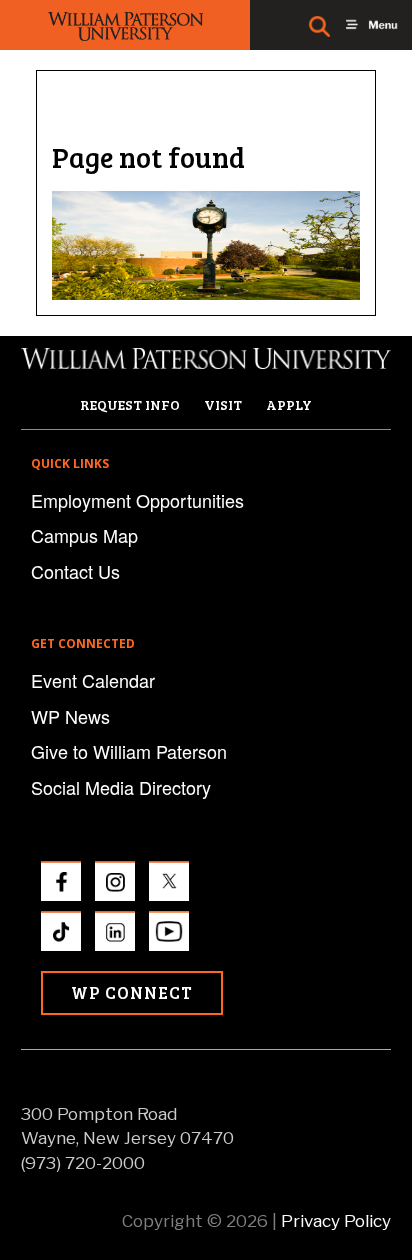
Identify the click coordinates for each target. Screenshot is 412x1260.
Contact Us (75, 571)
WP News (70, 716)
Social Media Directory (121, 787)
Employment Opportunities (137, 500)
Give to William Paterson (129, 751)
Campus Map (84, 535)
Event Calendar (93, 680)
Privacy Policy (336, 1221)
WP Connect (132, 992)
